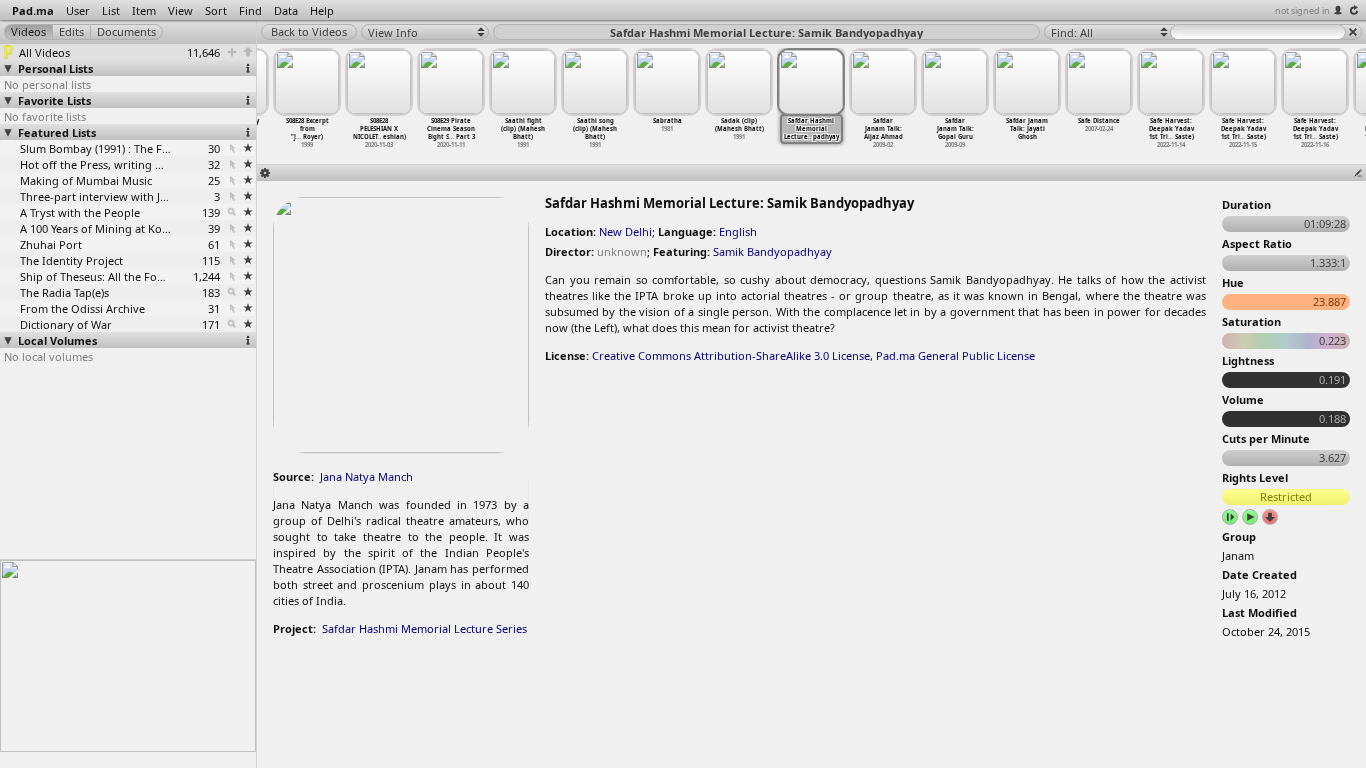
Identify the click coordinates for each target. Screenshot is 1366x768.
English (738, 231)
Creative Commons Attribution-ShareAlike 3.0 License (731, 355)
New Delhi (625, 231)
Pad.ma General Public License (955, 355)
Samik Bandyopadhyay (772, 251)
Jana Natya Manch (366, 476)
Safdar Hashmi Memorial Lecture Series (424, 628)
